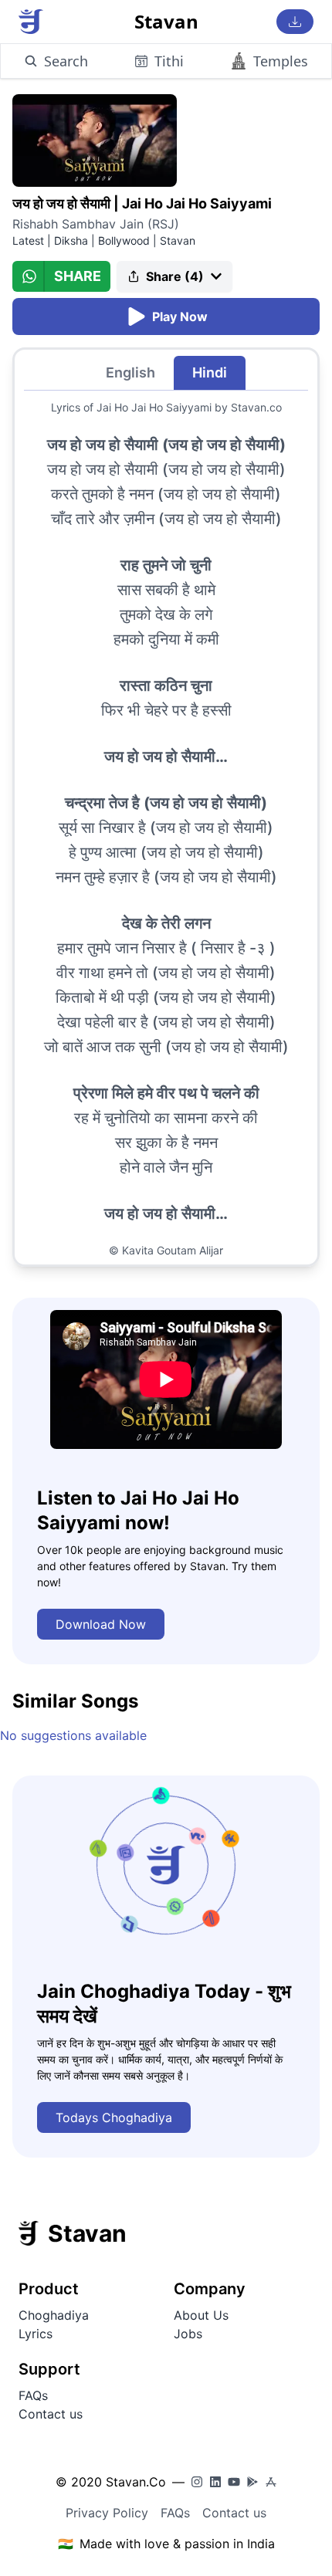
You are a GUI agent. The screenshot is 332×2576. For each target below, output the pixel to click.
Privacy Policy (107, 2513)
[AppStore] (271, 2482)
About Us (201, 2315)
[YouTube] (234, 2482)
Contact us (51, 2414)
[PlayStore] (252, 2482)
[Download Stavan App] (295, 22)
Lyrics (36, 2334)
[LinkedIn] (215, 2482)
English (130, 372)
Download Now (101, 1624)
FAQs (33, 2395)
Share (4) (175, 276)
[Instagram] (197, 2482)
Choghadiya (54, 2315)
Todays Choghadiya (114, 2117)
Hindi (210, 372)
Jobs (188, 2334)
